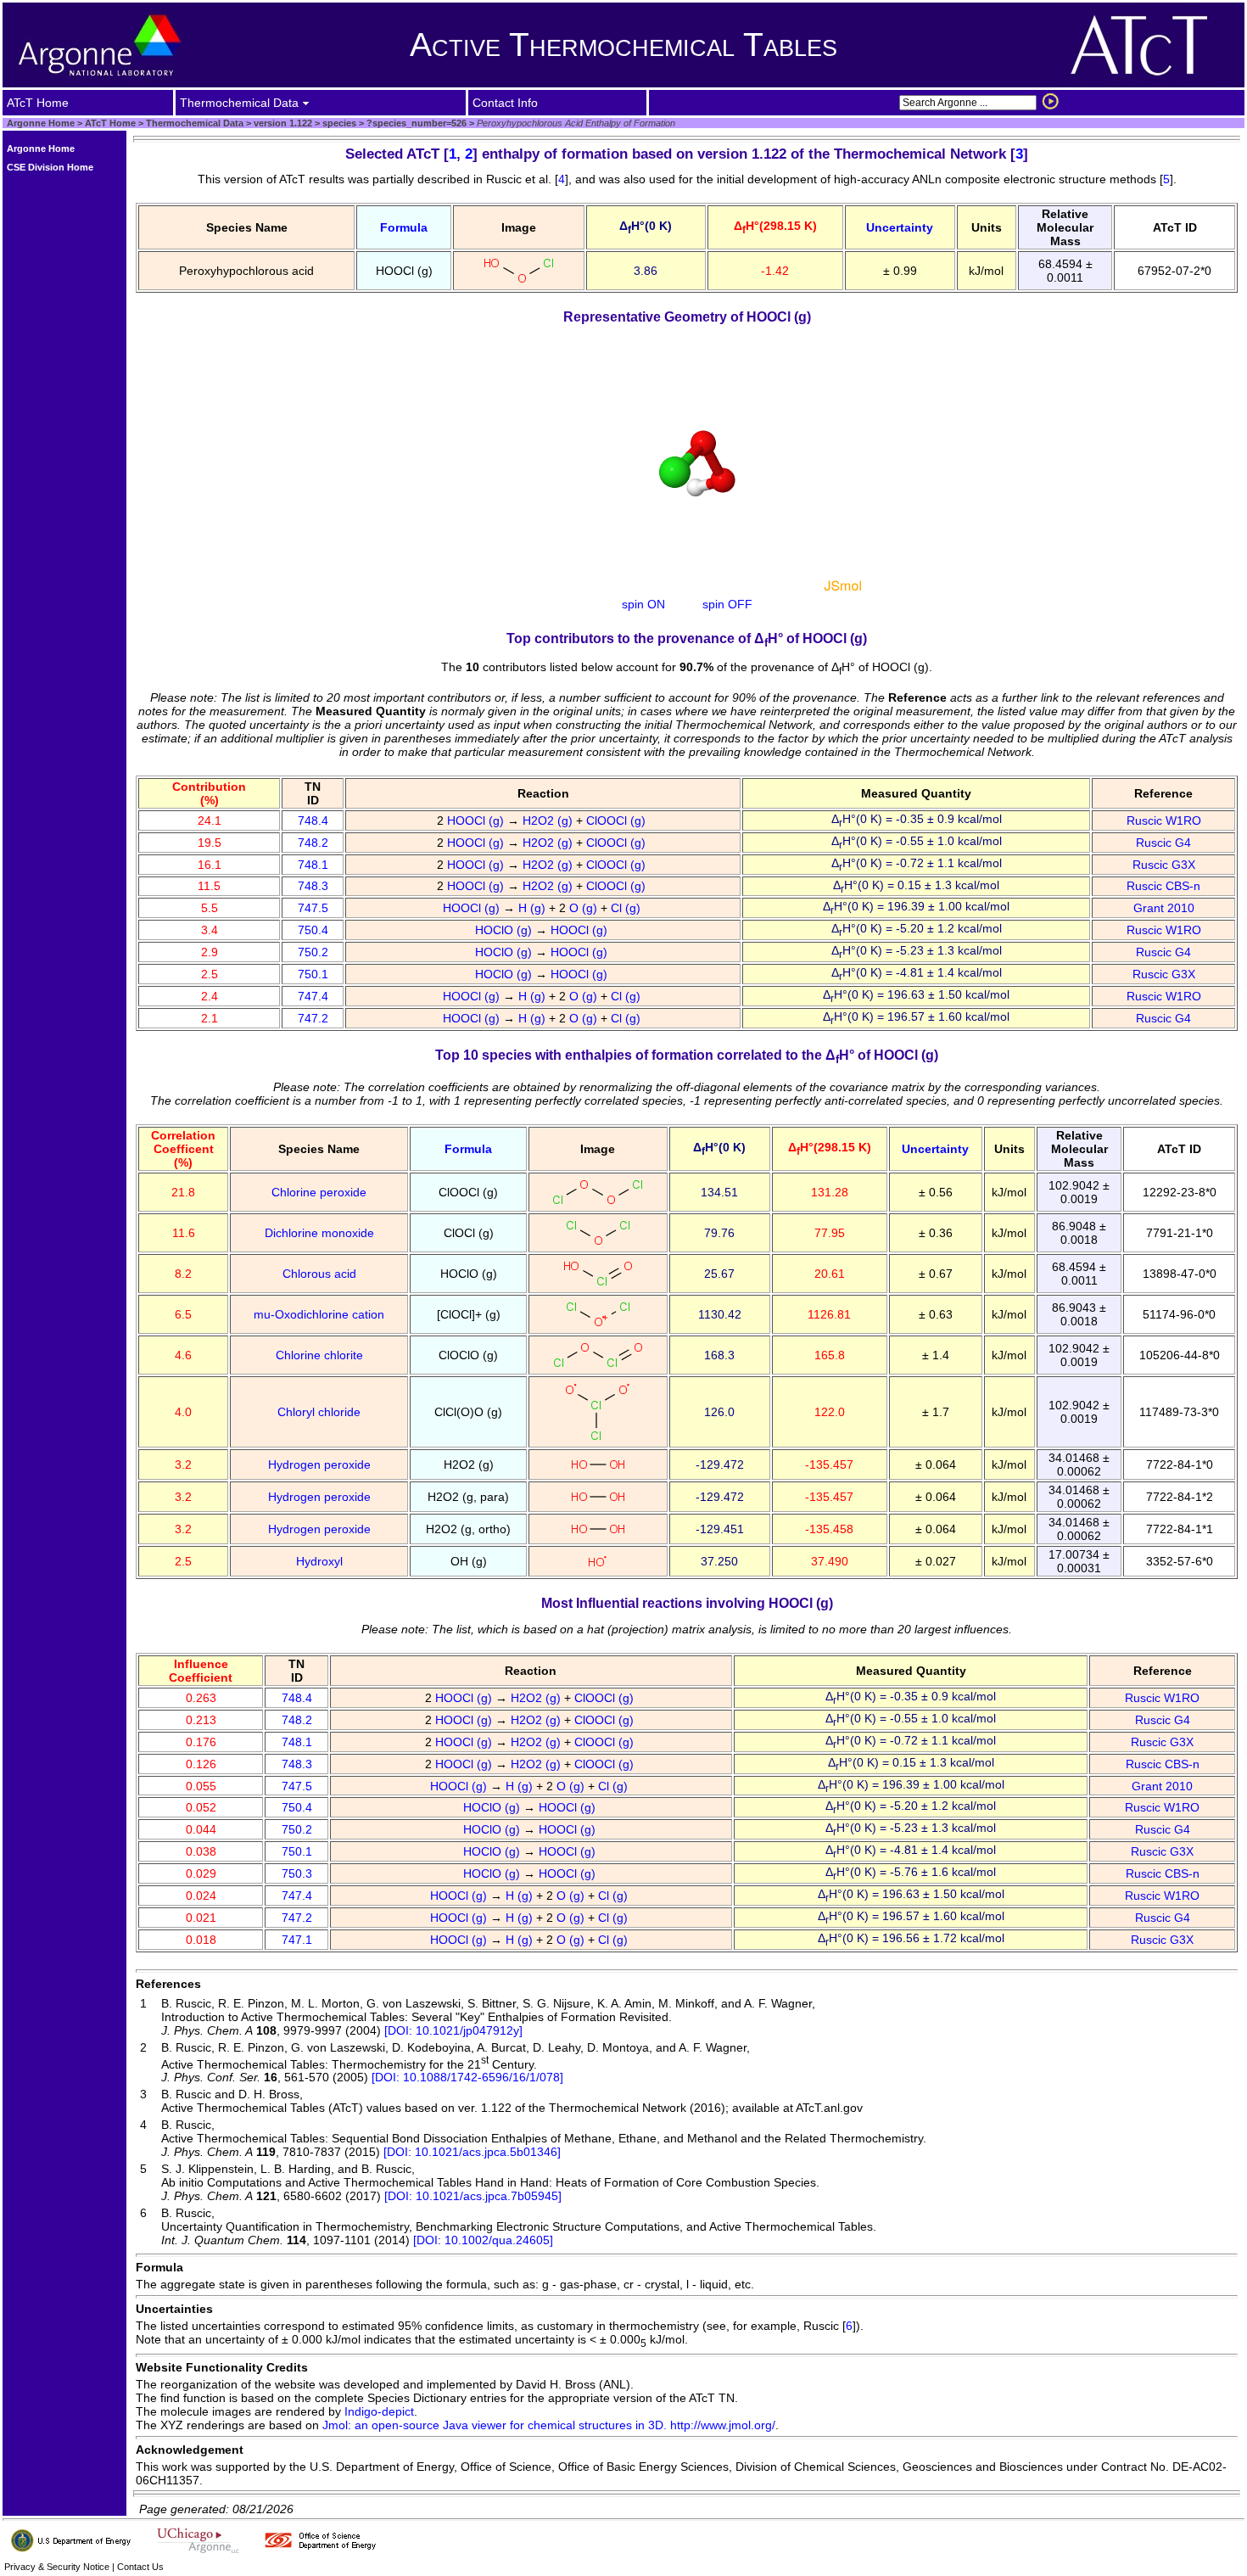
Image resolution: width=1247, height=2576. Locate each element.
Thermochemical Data (195, 123)
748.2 (313, 843)
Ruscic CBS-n (1163, 886)
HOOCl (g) (477, 820)
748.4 (313, 820)
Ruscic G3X (1164, 865)
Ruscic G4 (1163, 843)
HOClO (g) (505, 930)
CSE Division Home (50, 167)
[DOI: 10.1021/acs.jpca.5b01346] (472, 2152)
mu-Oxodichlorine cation (319, 1314)
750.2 (313, 952)
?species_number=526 (415, 123)
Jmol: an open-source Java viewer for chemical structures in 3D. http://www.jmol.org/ (549, 2425)
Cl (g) (627, 908)
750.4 (313, 930)
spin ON (643, 604)
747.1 (297, 1940)
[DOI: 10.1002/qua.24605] (483, 2240)
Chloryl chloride (319, 1412)
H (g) (534, 908)
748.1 (313, 865)
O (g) (585, 908)
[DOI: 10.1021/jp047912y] (453, 2030)
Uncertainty (900, 227)
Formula (404, 227)
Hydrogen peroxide (319, 1464)
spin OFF (727, 604)
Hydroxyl (319, 1561)
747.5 (313, 908)
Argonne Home (41, 123)
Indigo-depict (379, 2411)
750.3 (297, 1873)
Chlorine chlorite (319, 1355)
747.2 (313, 1018)
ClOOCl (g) (618, 820)
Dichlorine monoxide (319, 1233)
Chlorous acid (319, 1274)
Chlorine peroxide (319, 1192)
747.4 (313, 996)
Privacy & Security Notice (57, 2567)
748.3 (313, 886)
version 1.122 (282, 123)
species (338, 123)
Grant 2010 (1164, 908)
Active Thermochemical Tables (623, 45)
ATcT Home (110, 123)
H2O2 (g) (549, 820)
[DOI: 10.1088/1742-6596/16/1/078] (467, 2077)
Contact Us (140, 2567)
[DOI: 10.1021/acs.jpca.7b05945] (473, 2196)
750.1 (313, 974)
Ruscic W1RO (1164, 820)
